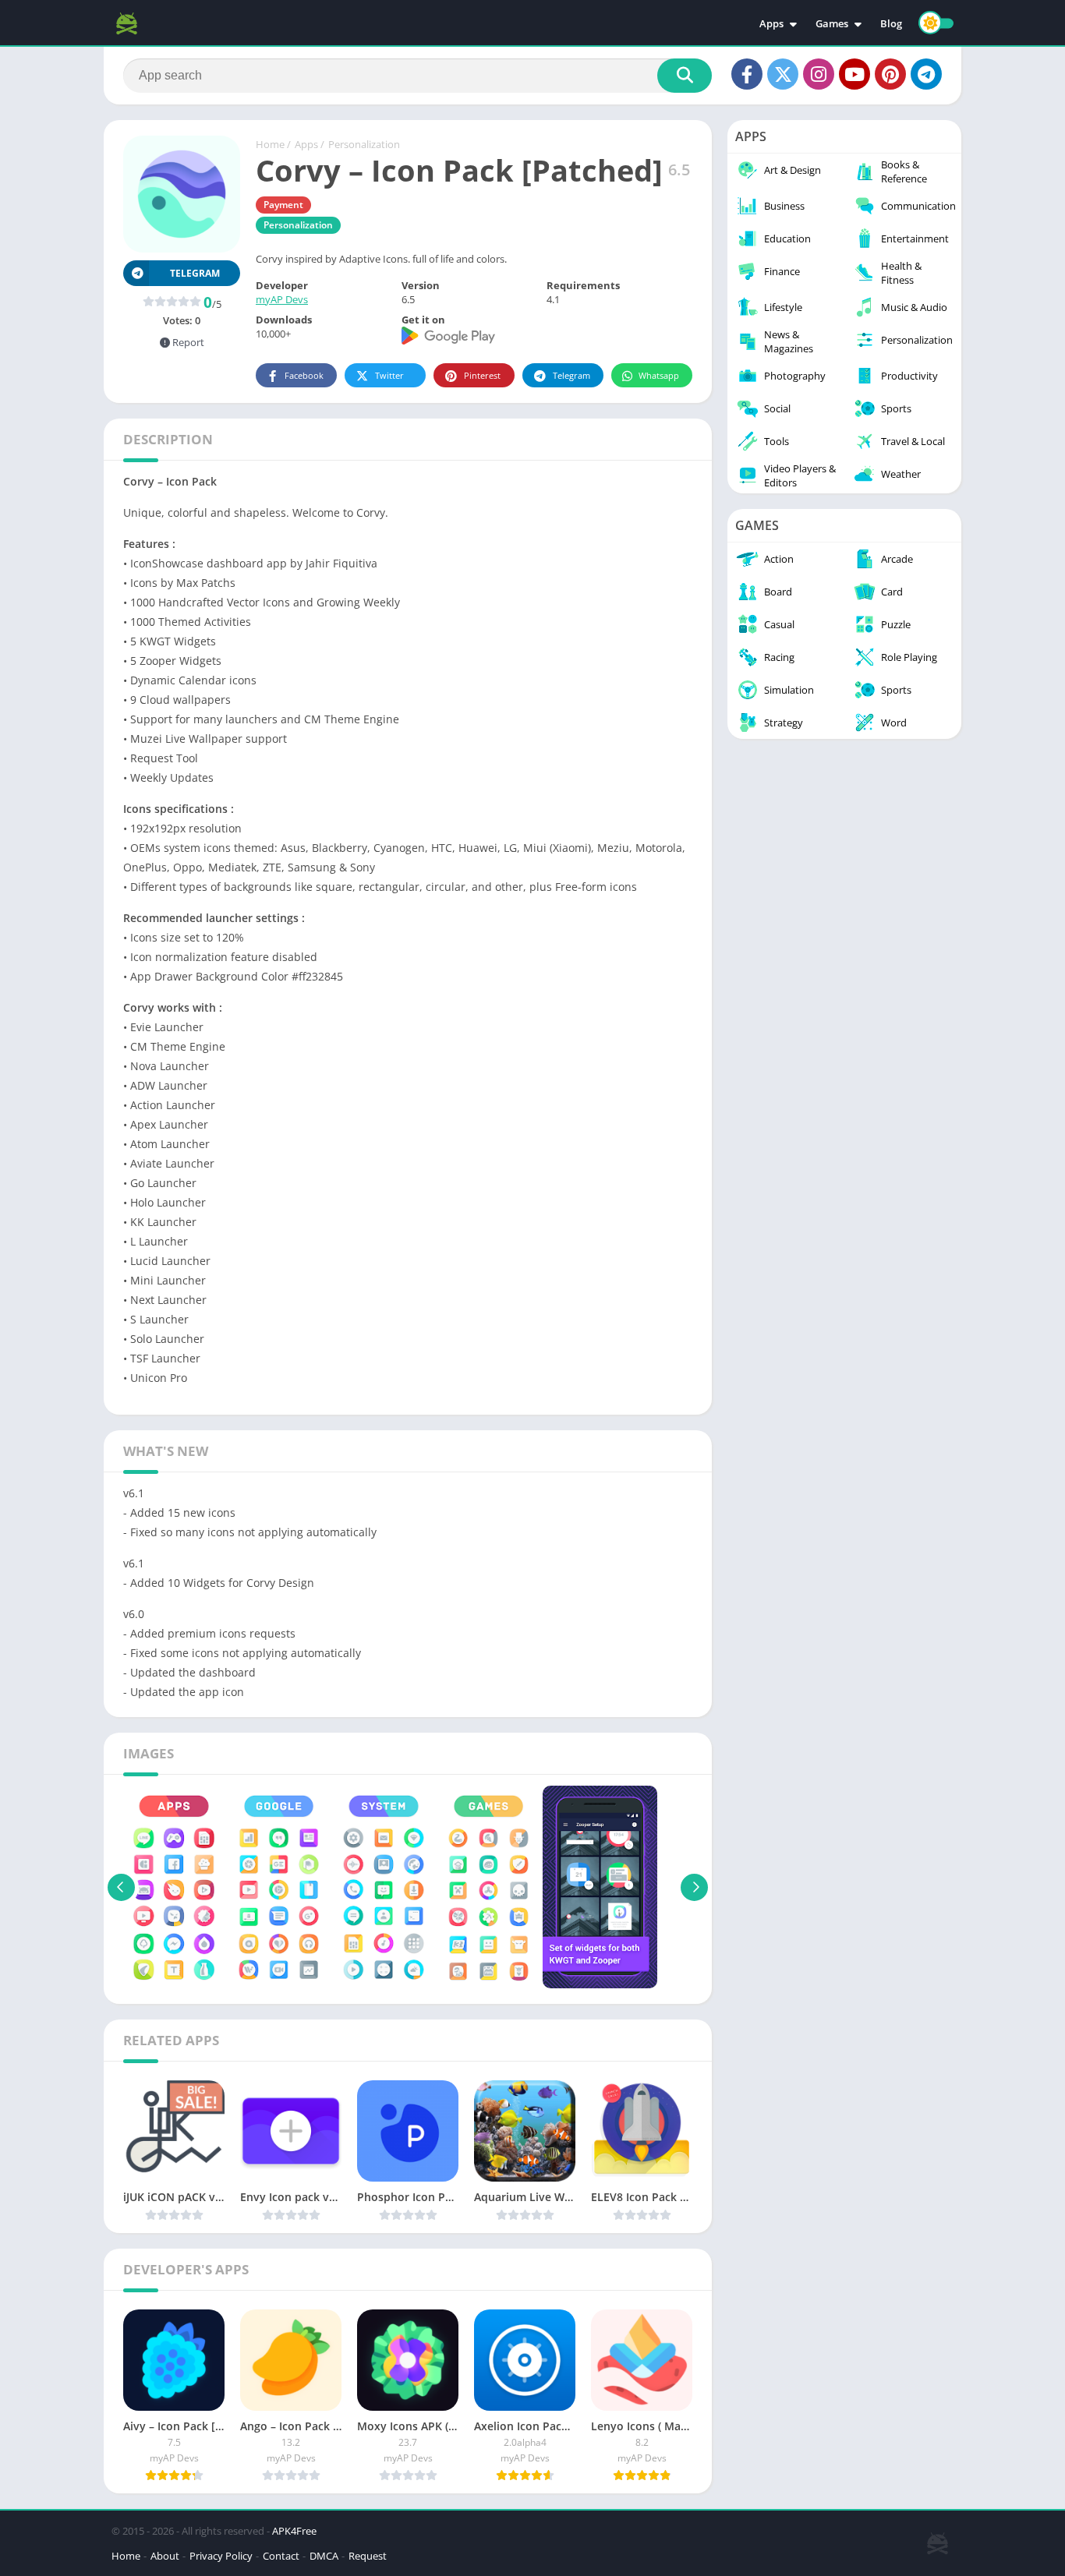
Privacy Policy (221, 2556)
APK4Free (294, 2531)
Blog (891, 23)
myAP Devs (282, 299)
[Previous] (121, 1887)
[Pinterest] (890, 74)
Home (270, 144)
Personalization (364, 144)
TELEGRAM (195, 273)
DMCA (324, 2556)
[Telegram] (926, 74)
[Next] (694, 1887)
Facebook (304, 375)
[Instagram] (819, 74)
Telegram (571, 375)
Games (832, 23)
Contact (281, 2556)
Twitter (389, 375)
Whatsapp (659, 375)
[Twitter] (783, 74)
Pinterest (482, 375)
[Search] (685, 76)
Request (368, 2556)
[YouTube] (854, 74)
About (165, 2556)
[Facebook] (747, 74)
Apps (771, 23)
